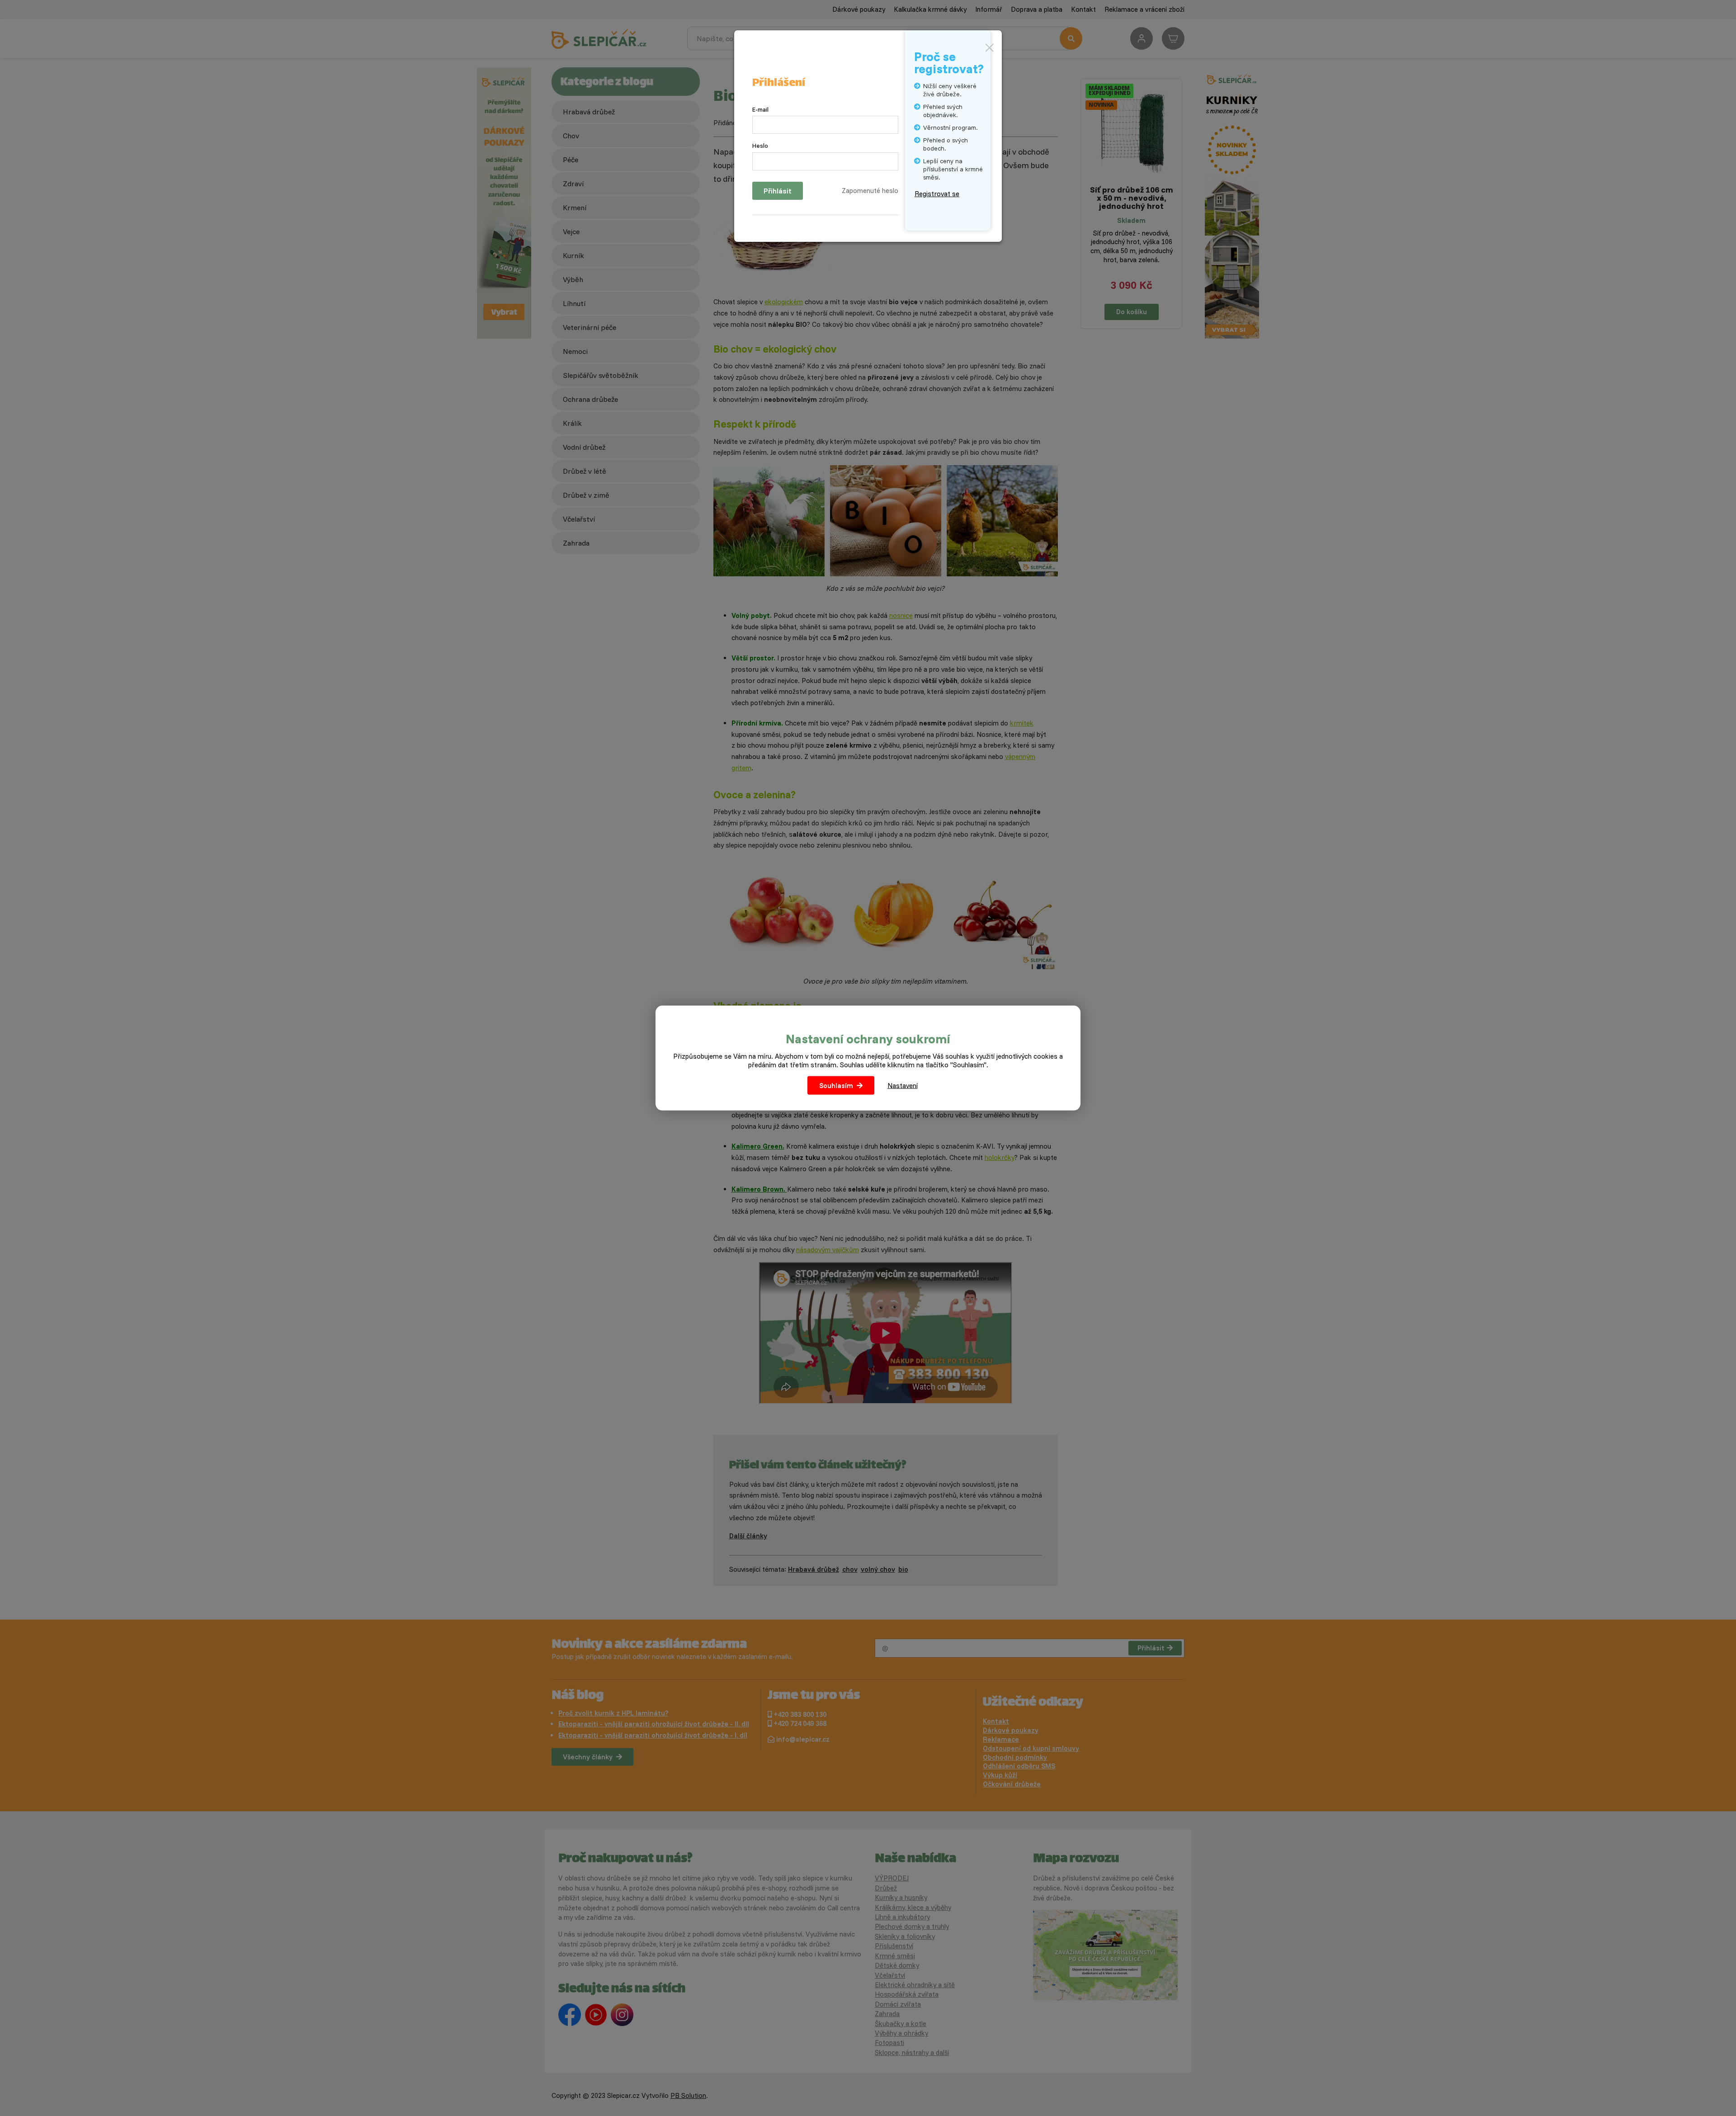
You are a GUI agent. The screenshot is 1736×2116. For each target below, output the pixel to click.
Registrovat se (937, 194)
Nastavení (903, 1086)
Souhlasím (836, 1086)
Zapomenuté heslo (870, 191)
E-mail (760, 109)
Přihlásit (778, 191)
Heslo (760, 146)
